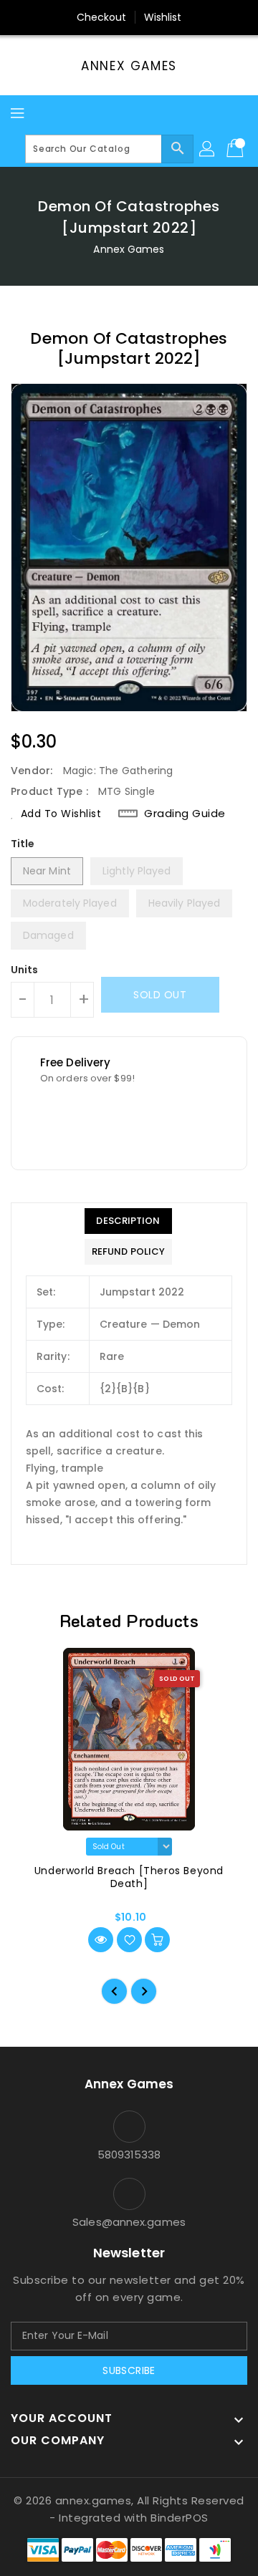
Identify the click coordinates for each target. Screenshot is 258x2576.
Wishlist (163, 17)
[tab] (128, 1221)
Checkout (102, 17)
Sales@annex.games (129, 2222)
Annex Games (129, 66)
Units (25, 970)
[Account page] (208, 149)
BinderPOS (180, 2518)
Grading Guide (185, 814)
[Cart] (236, 149)
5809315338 (129, 2155)
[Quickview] (101, 1940)
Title (23, 844)
